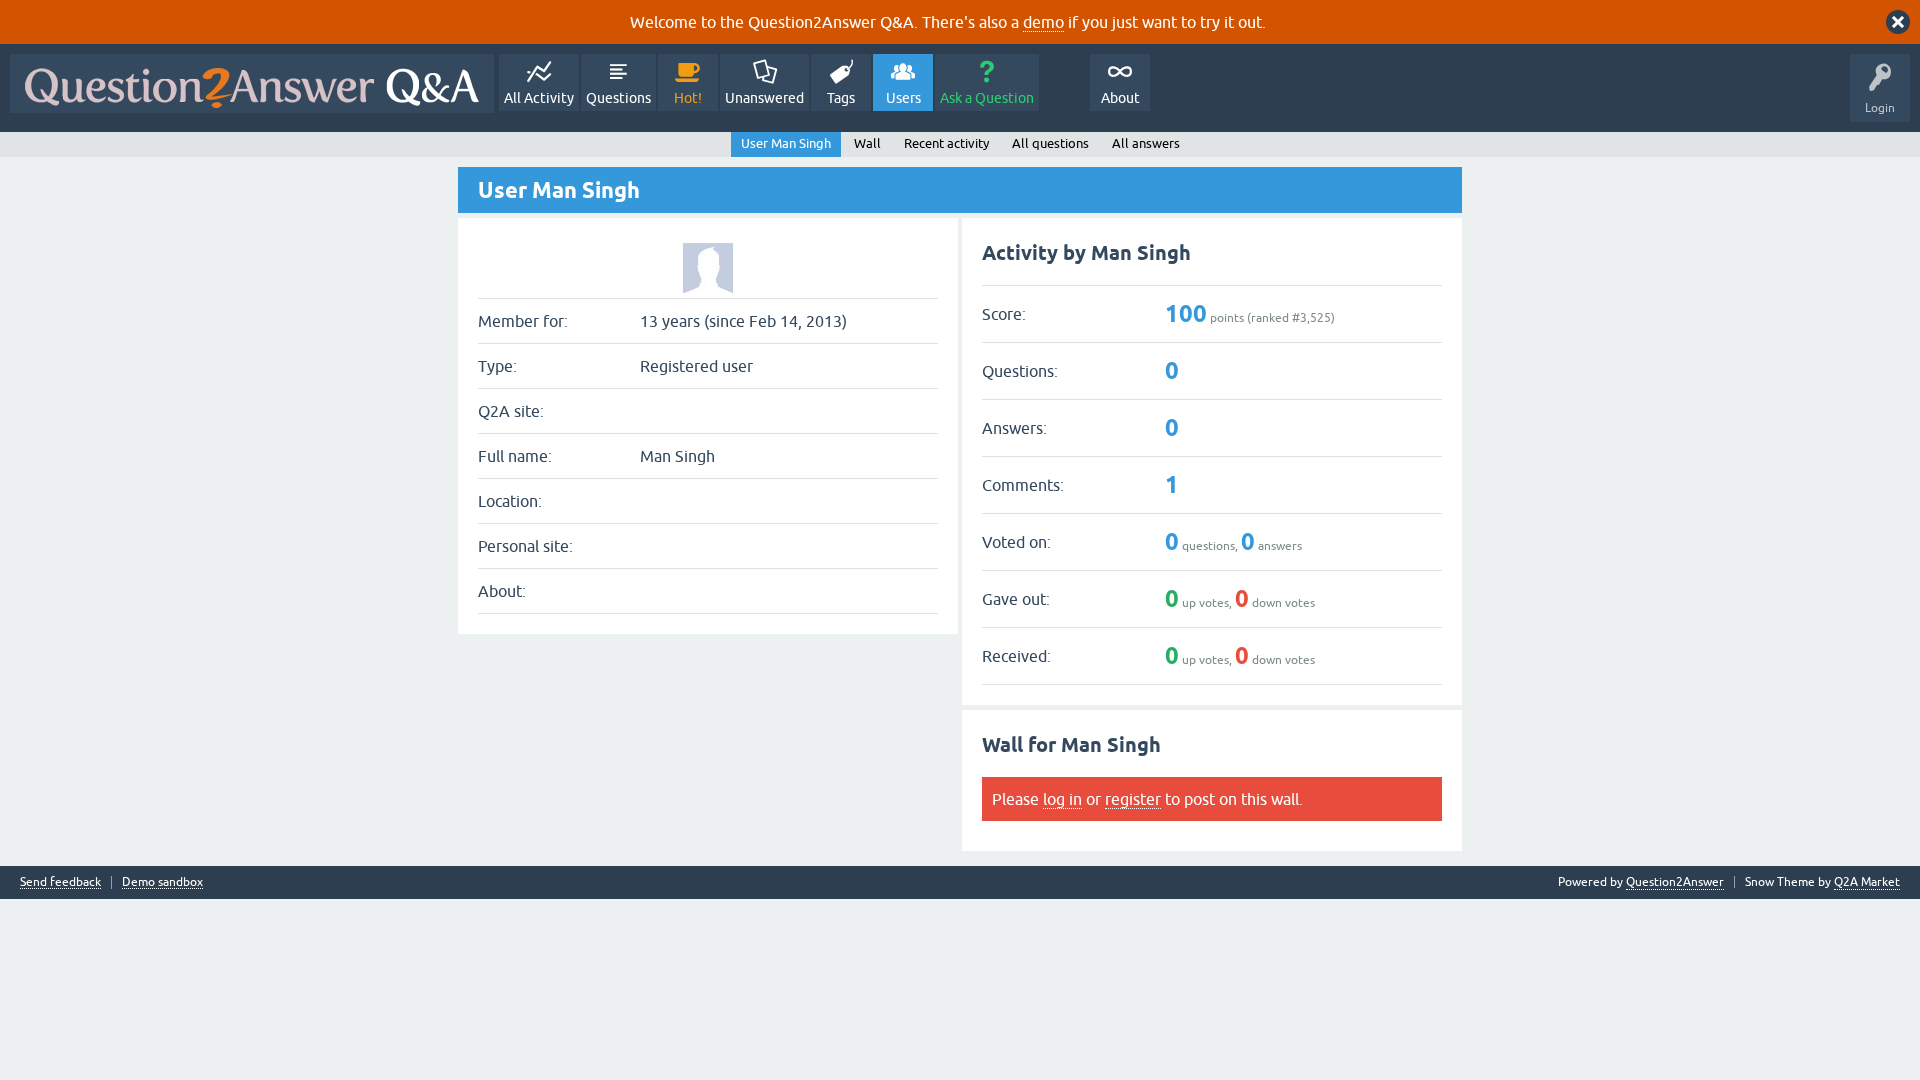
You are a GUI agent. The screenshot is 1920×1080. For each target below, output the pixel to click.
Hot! (688, 98)
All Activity (539, 98)
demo (1043, 22)
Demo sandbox (162, 882)
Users (903, 98)
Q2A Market (1867, 882)
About (1120, 98)
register (1133, 799)
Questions (618, 98)
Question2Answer (1675, 882)
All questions (1050, 143)
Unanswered (764, 98)
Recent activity (946, 143)
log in (1062, 799)
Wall (867, 143)
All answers (1146, 143)
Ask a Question (987, 98)
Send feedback (60, 882)
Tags (841, 98)
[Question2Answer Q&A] (252, 83)
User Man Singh (786, 143)
